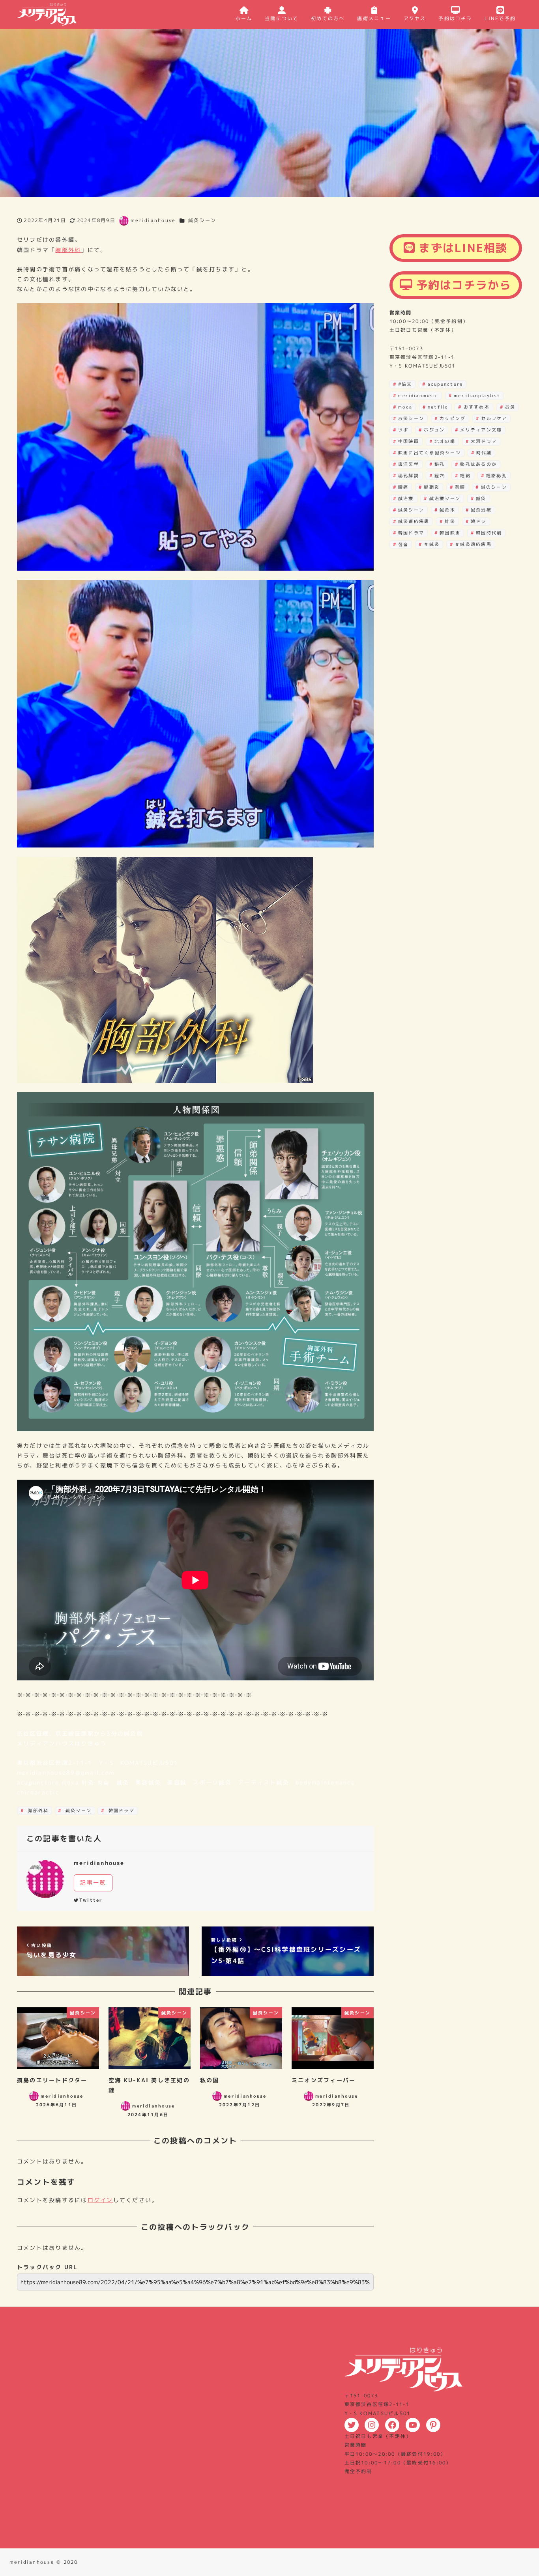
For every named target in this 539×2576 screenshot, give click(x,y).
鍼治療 (406, 498)
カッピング (453, 418)
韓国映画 (450, 533)
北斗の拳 (445, 441)
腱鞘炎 (432, 487)
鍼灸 (481, 498)
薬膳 (460, 487)
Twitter (91, 1900)
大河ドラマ (484, 441)
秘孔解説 (409, 476)
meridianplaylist (477, 395)
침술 (403, 544)
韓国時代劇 (489, 533)
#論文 (405, 384)
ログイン (100, 2200)
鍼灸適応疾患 (414, 521)
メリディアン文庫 (481, 429)
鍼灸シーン (202, 220)
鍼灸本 (447, 510)
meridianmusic (418, 395)
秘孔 (440, 464)
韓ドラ (479, 521)
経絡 (465, 476)
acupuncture (445, 384)
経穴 (440, 476)
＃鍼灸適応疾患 (473, 544)
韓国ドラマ (121, 1811)
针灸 (450, 521)
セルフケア (494, 418)
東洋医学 (409, 464)
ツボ (403, 429)
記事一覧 (93, 1883)
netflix (438, 407)
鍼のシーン (494, 487)
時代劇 (484, 453)
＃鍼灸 (432, 544)
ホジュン (434, 429)
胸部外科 (68, 250)
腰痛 (403, 487)
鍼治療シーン (445, 498)
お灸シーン (411, 418)
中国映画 (409, 441)
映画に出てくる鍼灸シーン (430, 453)
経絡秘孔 (497, 476)
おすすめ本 (477, 407)
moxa (405, 407)
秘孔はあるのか (478, 464)
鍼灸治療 (481, 510)
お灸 (510, 407)
